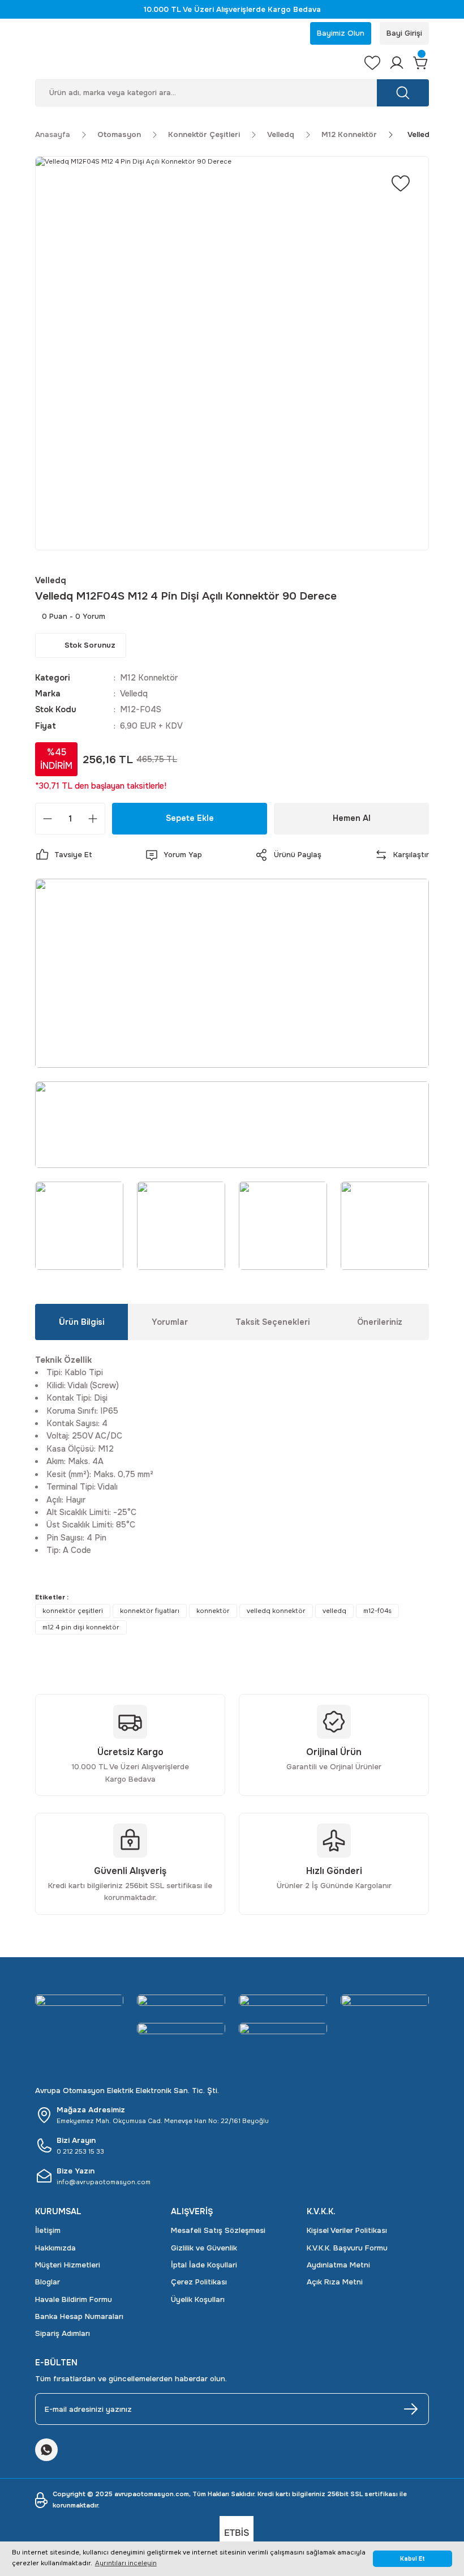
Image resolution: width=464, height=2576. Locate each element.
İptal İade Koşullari (204, 2265)
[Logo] (193, 63)
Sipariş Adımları (63, 2333)
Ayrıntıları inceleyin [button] (126, 2563)
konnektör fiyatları (150, 1611)
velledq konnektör (276, 1611)
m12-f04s (377, 1611)
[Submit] (411, 2409)
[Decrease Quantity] (48, 819)
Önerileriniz (380, 1322)
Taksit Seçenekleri (272, 1322)
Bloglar (48, 2282)
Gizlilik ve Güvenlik (204, 2248)
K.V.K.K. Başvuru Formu (347, 2248)
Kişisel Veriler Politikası (347, 2230)
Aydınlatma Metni (338, 2265)
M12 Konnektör (149, 678)
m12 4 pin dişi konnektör (81, 1627)
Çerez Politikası (199, 2282)
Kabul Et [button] (413, 2559)
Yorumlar (170, 1322)
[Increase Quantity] (93, 819)
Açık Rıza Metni (335, 2282)
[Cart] (421, 63)
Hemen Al (352, 818)
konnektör (213, 1611)
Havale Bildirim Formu (74, 2299)
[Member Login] (397, 63)
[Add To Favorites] (401, 183)
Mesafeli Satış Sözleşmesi (218, 2230)
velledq (334, 1611)
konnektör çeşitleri (73, 1611)
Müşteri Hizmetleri (68, 2265)
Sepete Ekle (190, 818)
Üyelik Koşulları (198, 2299)
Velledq (134, 694)
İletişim (48, 2230)
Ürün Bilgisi (81, 1322)
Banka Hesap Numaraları (79, 2316)
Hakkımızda (55, 2248)
